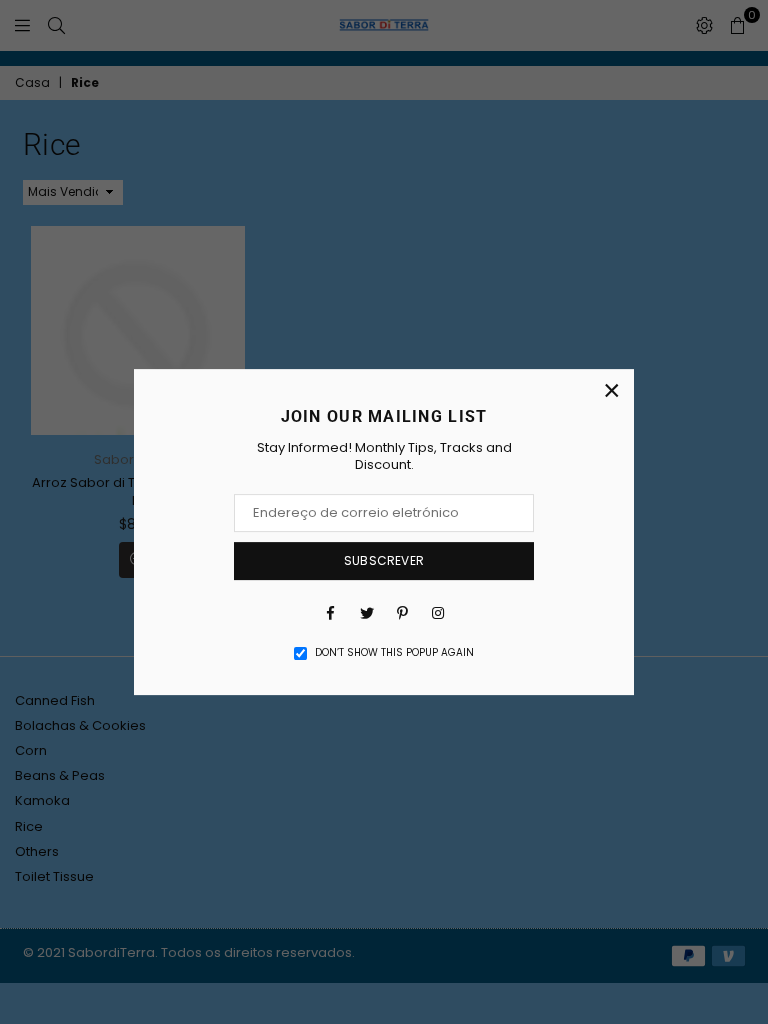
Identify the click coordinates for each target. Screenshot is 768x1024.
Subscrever (384, 560)
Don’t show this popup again (394, 653)
